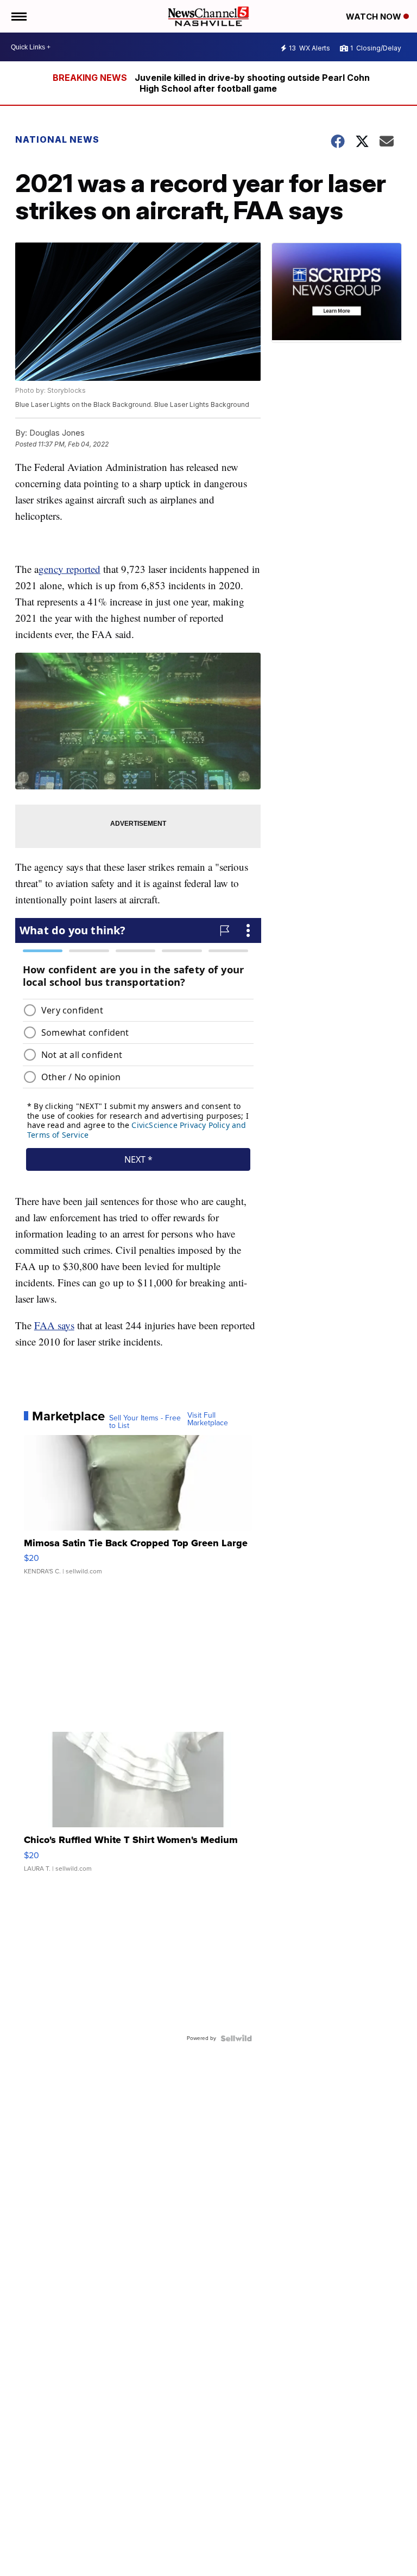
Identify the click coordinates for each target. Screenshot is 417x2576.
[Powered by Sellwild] (236, 2038)
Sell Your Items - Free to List (145, 1422)
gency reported (69, 569)
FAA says (54, 1325)
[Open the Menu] (18, 16)
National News (57, 139)
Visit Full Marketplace (208, 1419)
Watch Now (375, 17)
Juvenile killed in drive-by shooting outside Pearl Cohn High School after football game (252, 83)
